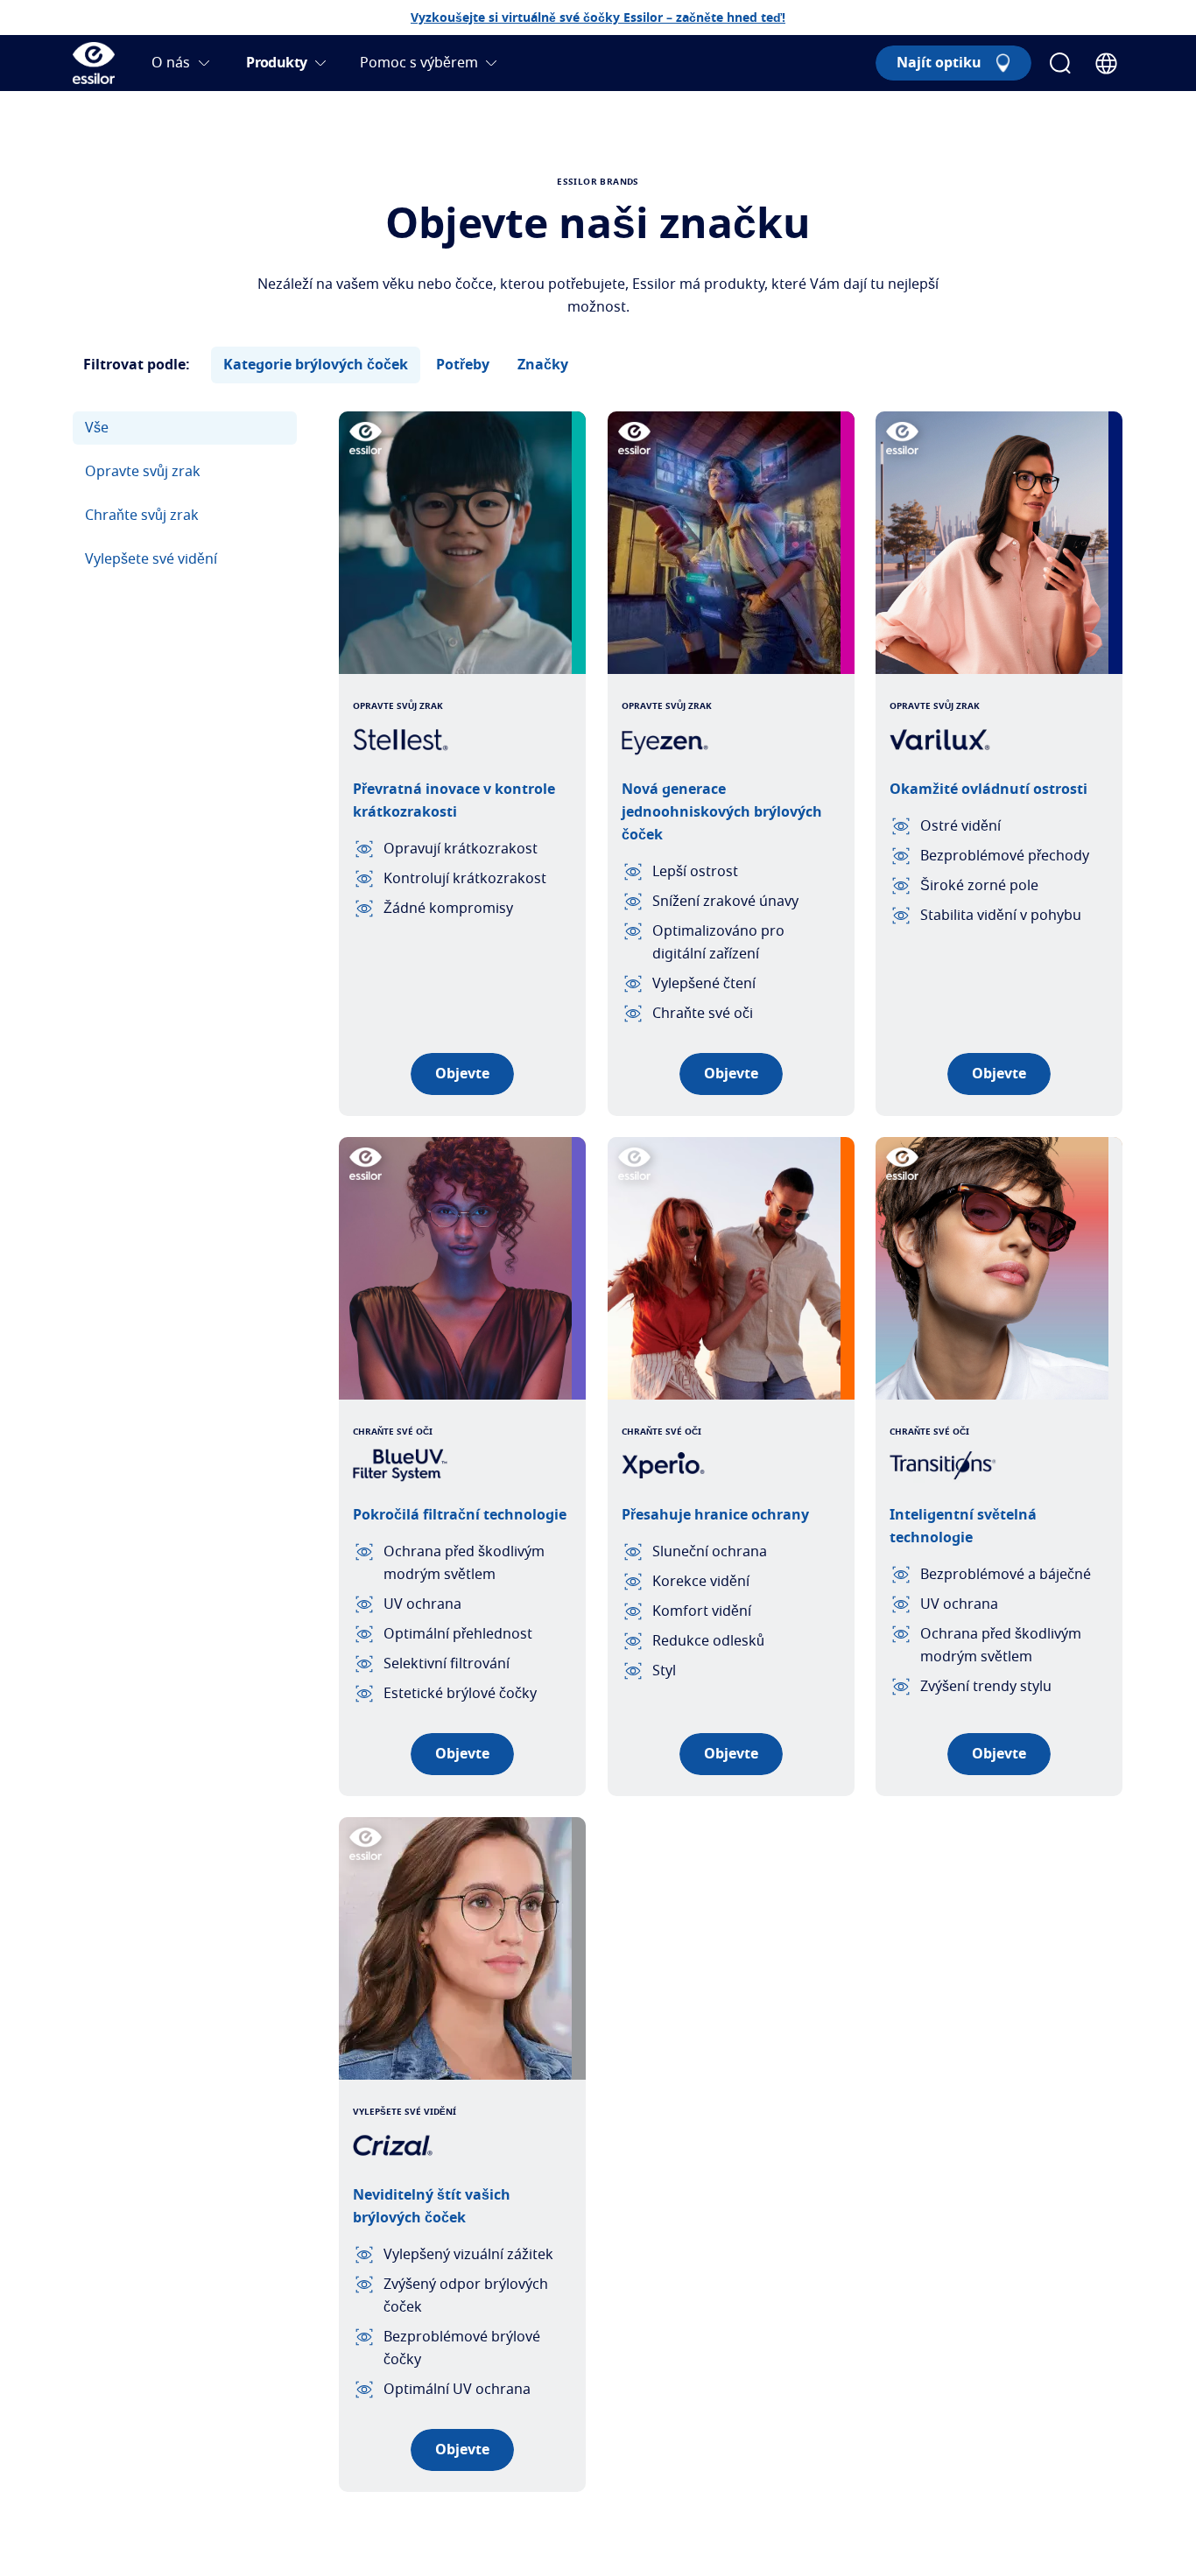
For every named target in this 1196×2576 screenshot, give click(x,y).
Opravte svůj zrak (143, 472)
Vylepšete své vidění (151, 559)
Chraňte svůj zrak (142, 516)
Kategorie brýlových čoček (316, 365)
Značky (543, 365)
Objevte (462, 1074)
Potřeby (463, 365)
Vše (97, 428)
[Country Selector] (1106, 63)
